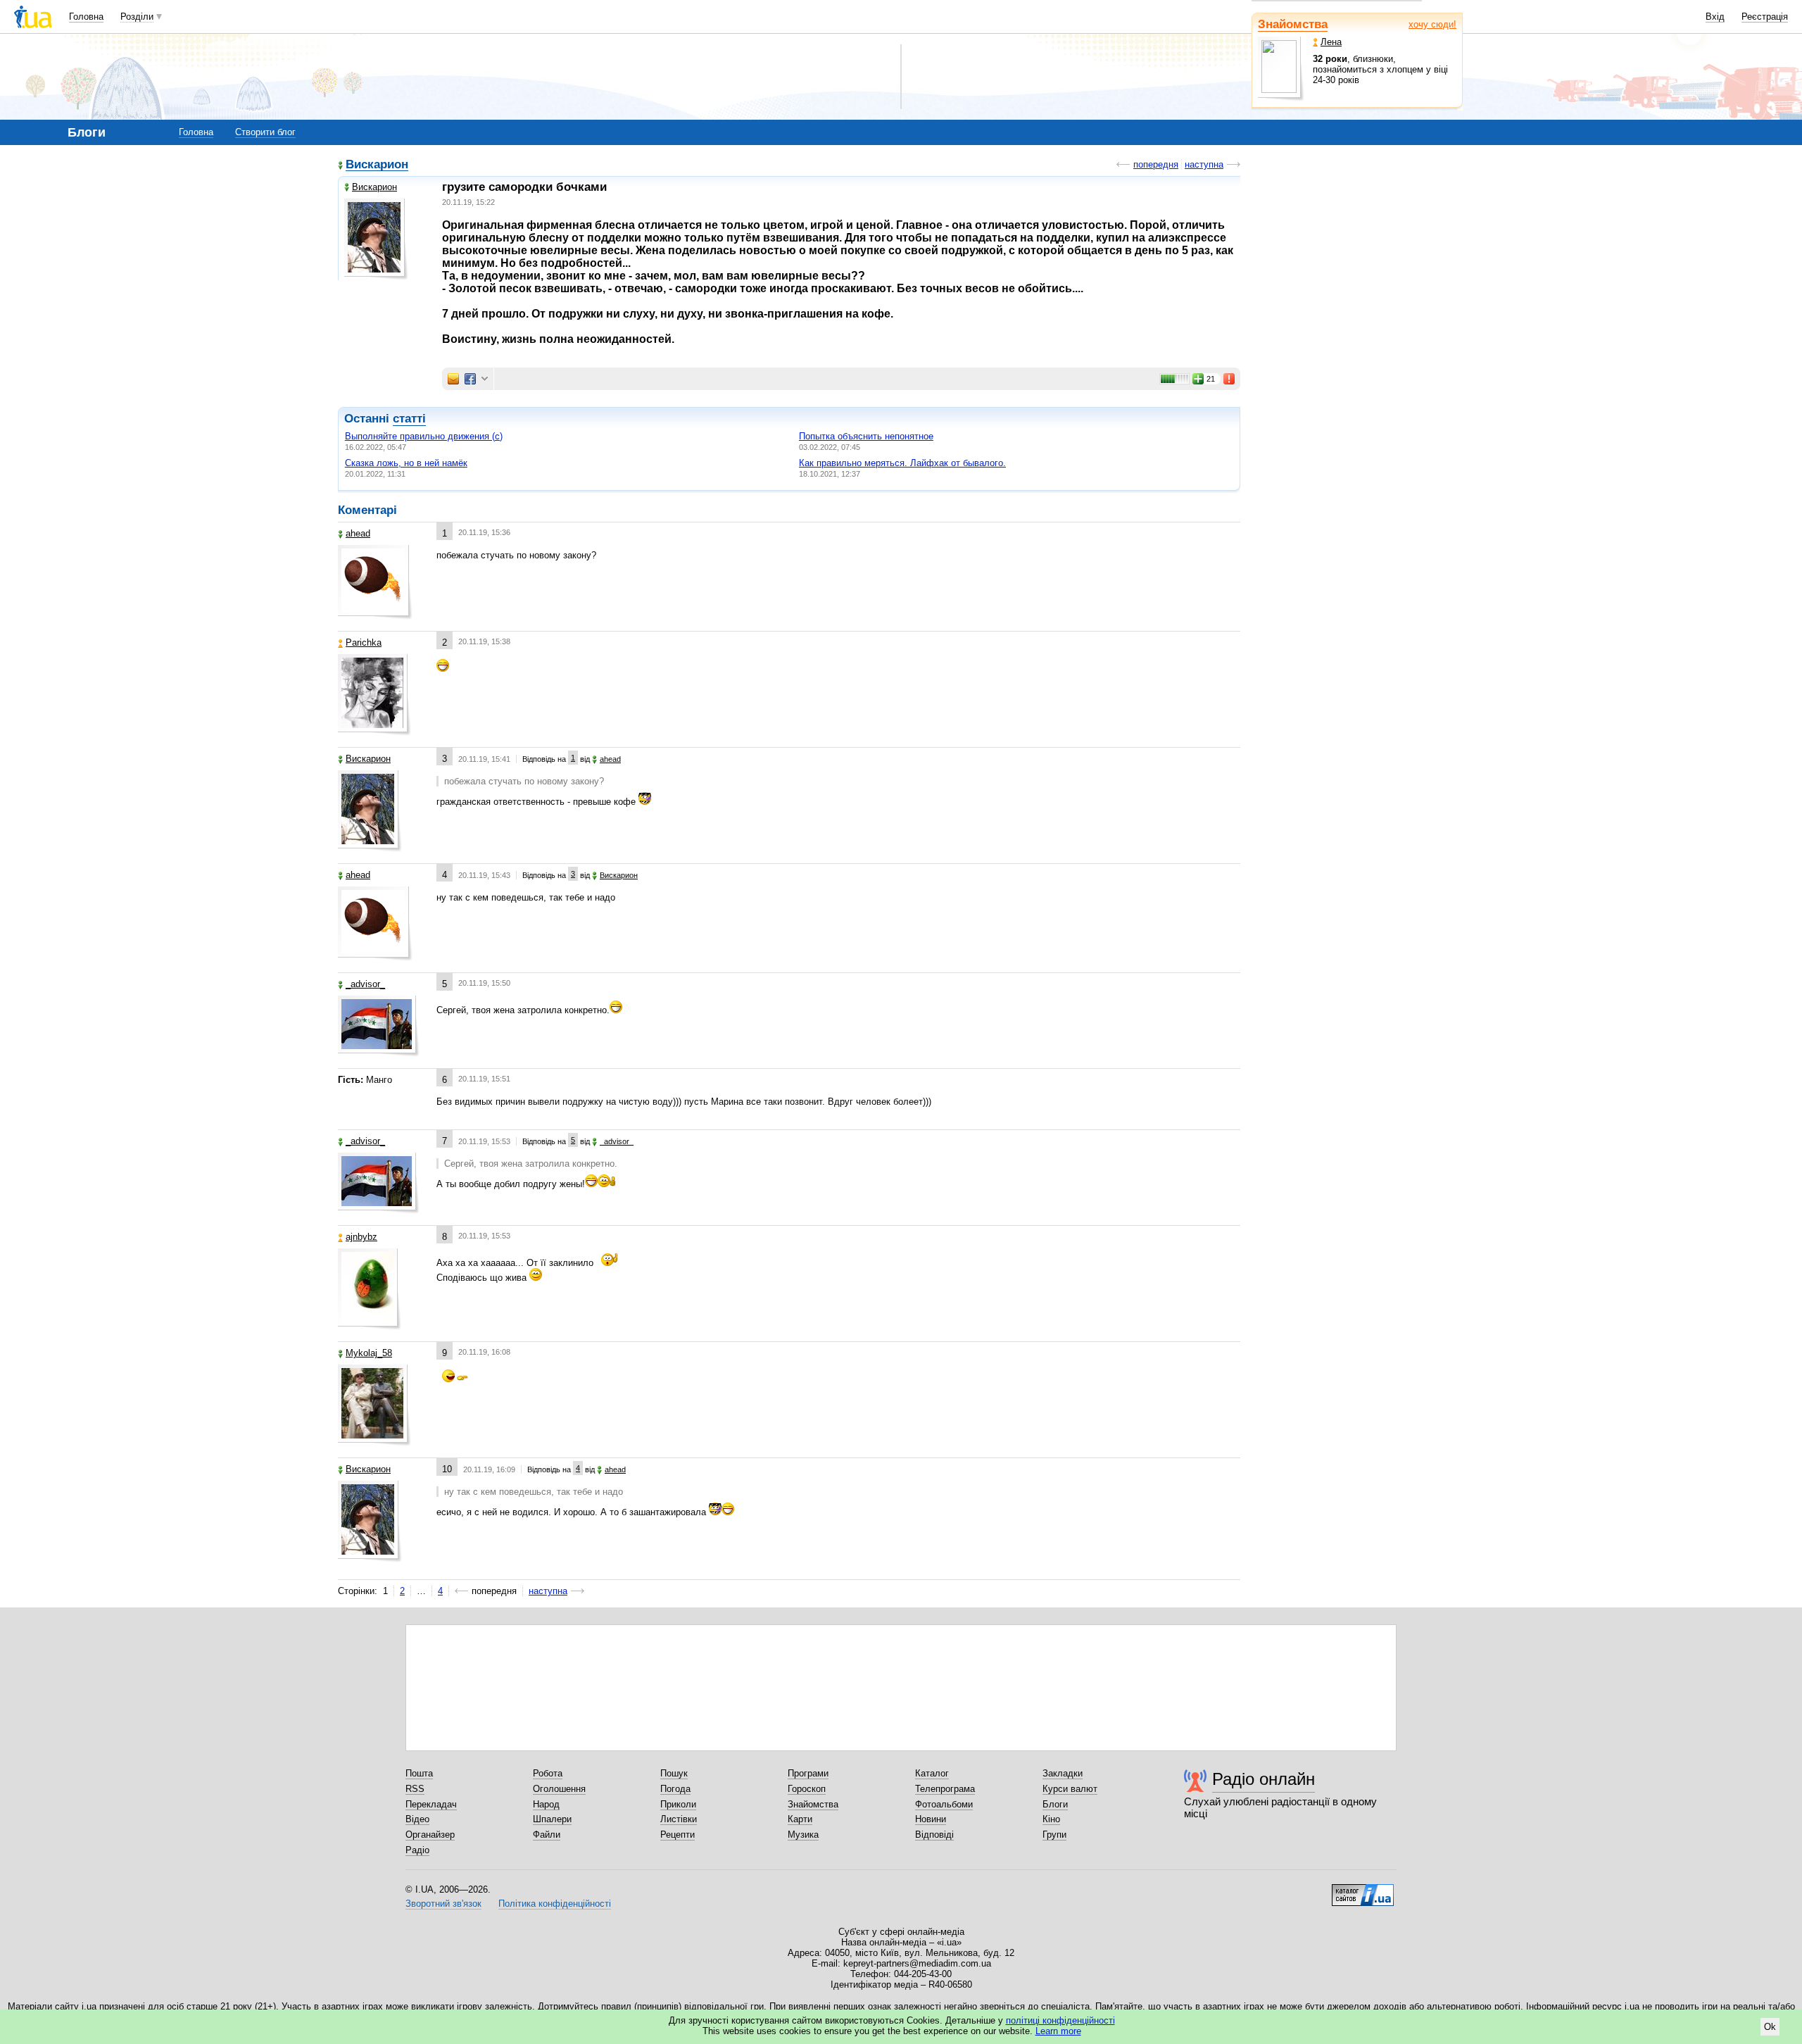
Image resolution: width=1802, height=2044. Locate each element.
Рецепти (678, 1835)
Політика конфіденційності (555, 1904)
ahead (358, 533)
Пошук (674, 1773)
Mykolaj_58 (369, 1353)
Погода (675, 1789)
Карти (800, 1819)
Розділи (137, 17)
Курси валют (1070, 1789)
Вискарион (377, 165)
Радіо (417, 1850)
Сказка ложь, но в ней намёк (406, 463)
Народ (546, 1804)
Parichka (364, 642)
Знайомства (1293, 24)
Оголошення (559, 1789)
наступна (1204, 164)
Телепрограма (945, 1789)
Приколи (678, 1804)
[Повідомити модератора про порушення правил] (1230, 379)
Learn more (1058, 2031)
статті (409, 419)
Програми (808, 1773)
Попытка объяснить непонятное (866, 436)
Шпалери (552, 1819)
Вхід (1715, 17)
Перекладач (431, 1804)
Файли (547, 1835)
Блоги (1055, 1804)
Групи (1054, 1835)
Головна (86, 17)
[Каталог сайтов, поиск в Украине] (1363, 1890)
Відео (417, 1819)
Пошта (419, 1773)
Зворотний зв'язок (443, 1904)
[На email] (453, 379)
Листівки (679, 1819)
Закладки (1063, 1773)
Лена (1331, 42)
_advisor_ (365, 984)
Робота (548, 1773)
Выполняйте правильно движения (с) (424, 436)
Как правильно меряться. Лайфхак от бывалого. (902, 463)
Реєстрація (1765, 17)
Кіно (1051, 1819)
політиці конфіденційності (1060, 2020)
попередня (1156, 164)
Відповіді (934, 1835)
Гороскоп (807, 1789)
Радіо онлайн (1264, 1779)
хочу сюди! (1432, 24)
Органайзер (430, 1835)
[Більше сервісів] (485, 379)
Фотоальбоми (944, 1804)
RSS (415, 1789)
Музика (803, 1835)
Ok (1770, 2027)
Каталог (932, 1773)
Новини (931, 1819)
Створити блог (265, 132)
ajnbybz (361, 1237)
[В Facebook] (470, 379)
